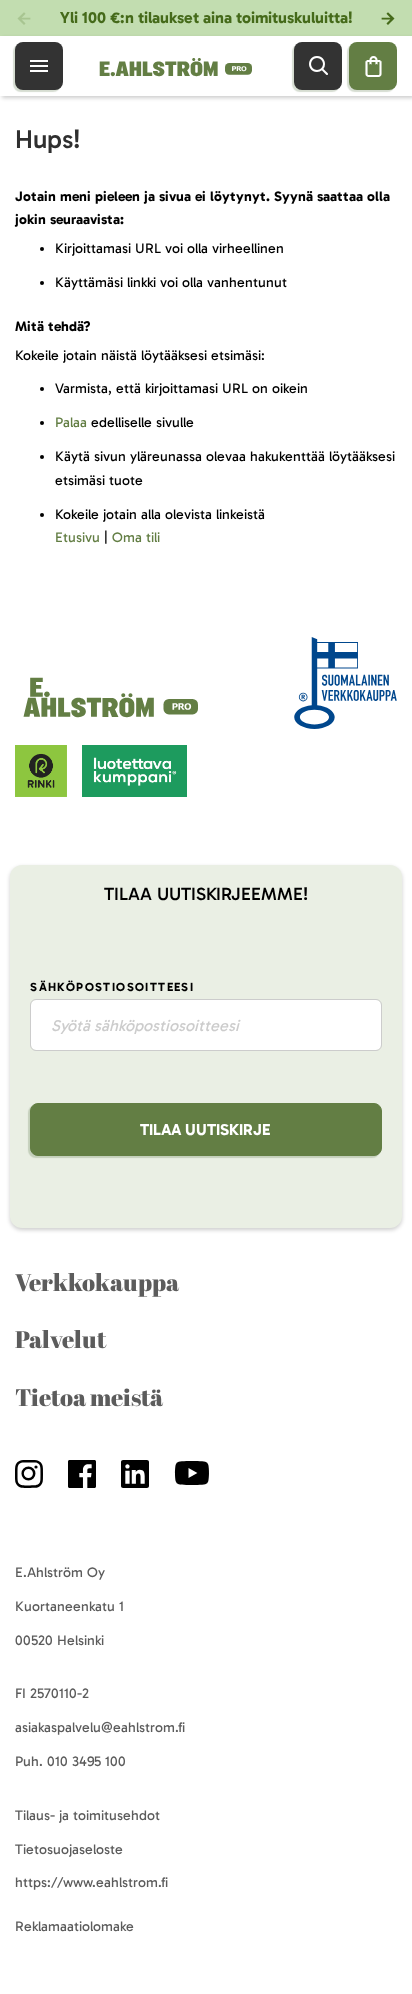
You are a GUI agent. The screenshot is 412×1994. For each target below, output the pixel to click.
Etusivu (77, 537)
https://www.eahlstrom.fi (91, 1882)
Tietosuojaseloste (69, 1849)
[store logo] (114, 717)
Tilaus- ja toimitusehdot (87, 1815)
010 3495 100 (86, 1761)
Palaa (71, 422)
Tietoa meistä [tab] (89, 1397)
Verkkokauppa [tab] (97, 1282)
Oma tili (136, 537)
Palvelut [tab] (60, 1339)
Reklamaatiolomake (74, 1926)
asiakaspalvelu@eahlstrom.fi (100, 1727)
